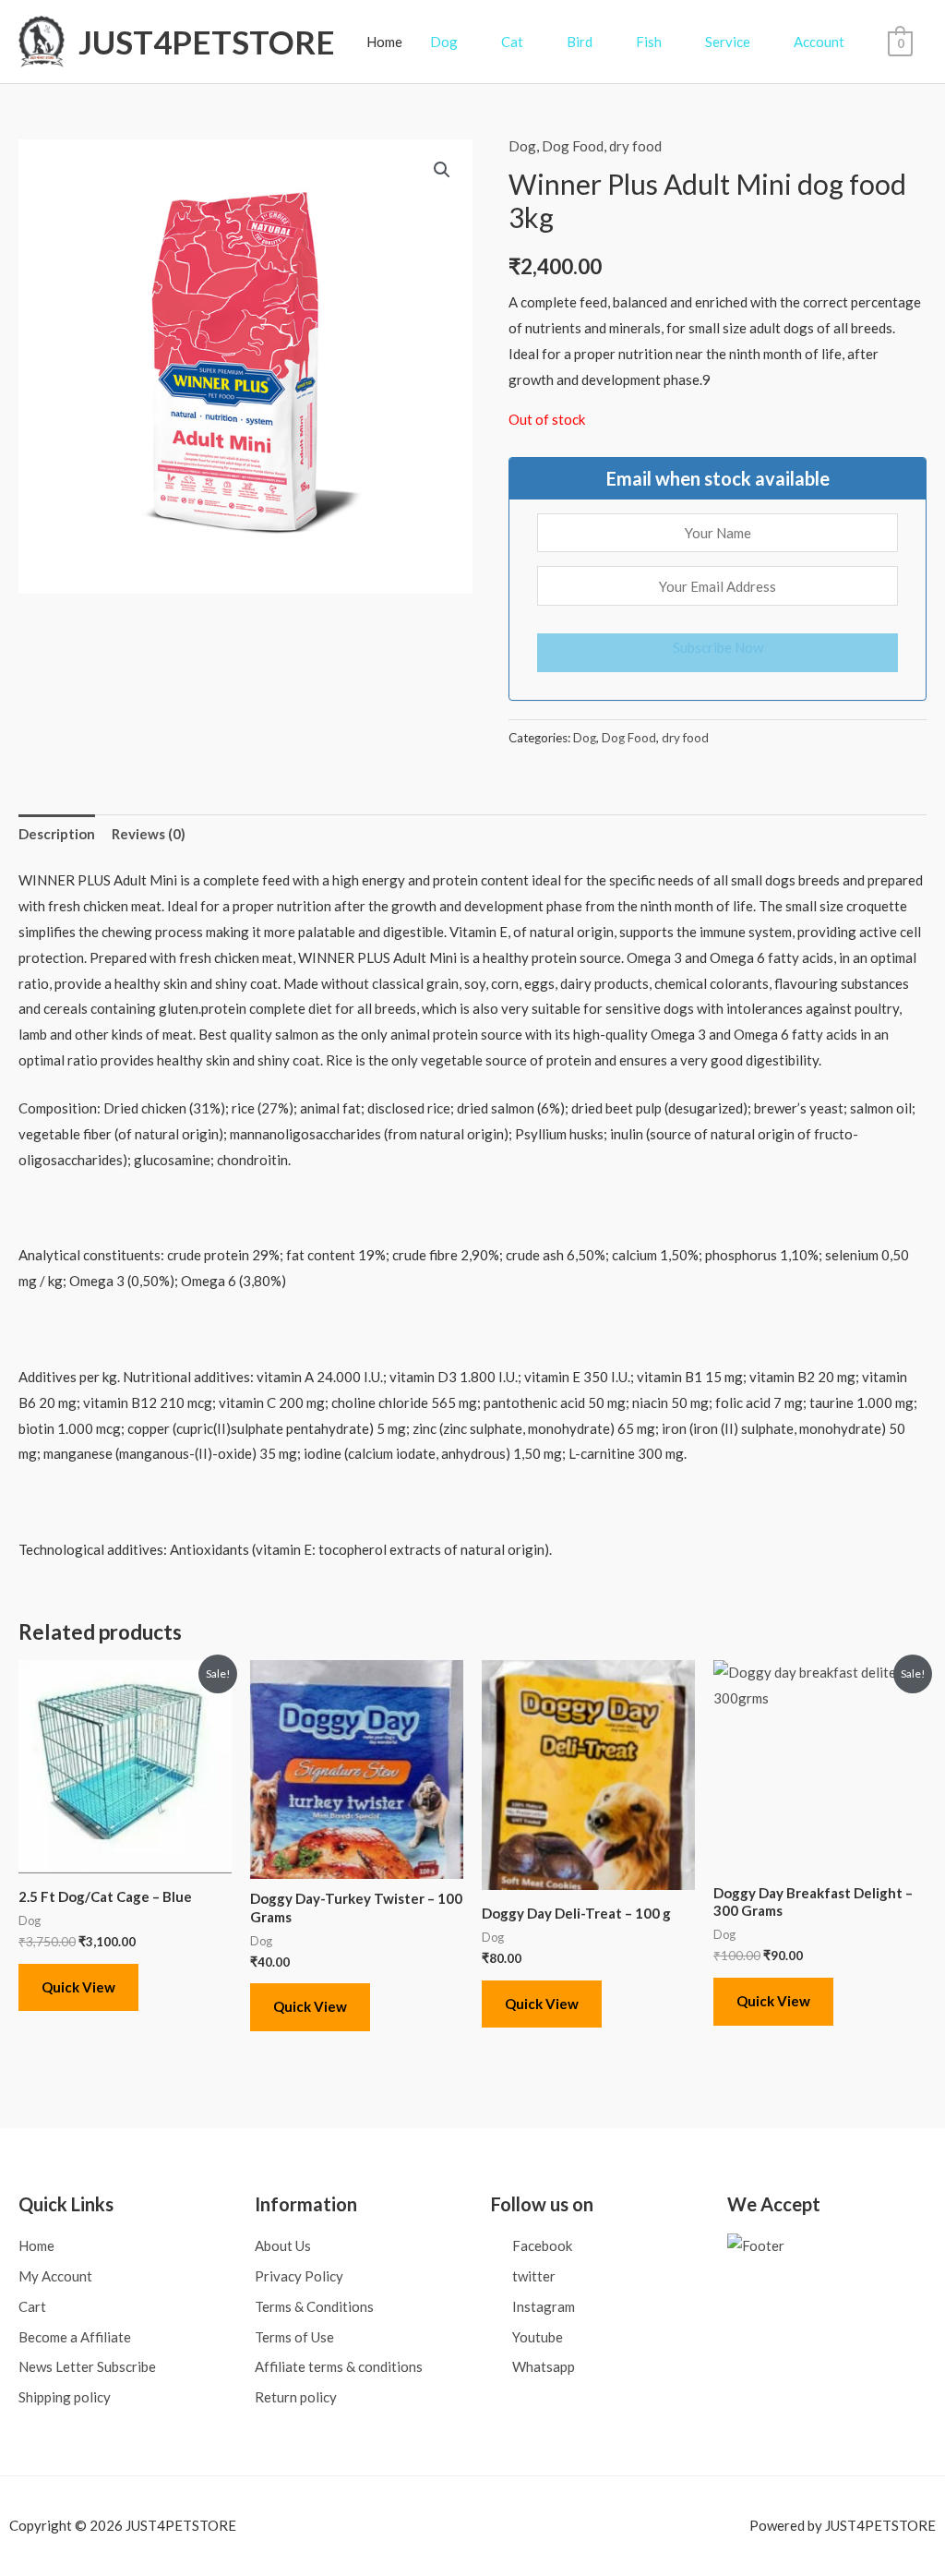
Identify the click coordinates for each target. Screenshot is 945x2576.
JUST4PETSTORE (207, 42)
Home (384, 42)
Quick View (78, 1987)
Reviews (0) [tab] (149, 834)
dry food (635, 146)
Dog (522, 146)
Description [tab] (57, 834)
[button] (442, 170)
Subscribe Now (718, 647)
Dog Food (573, 146)
